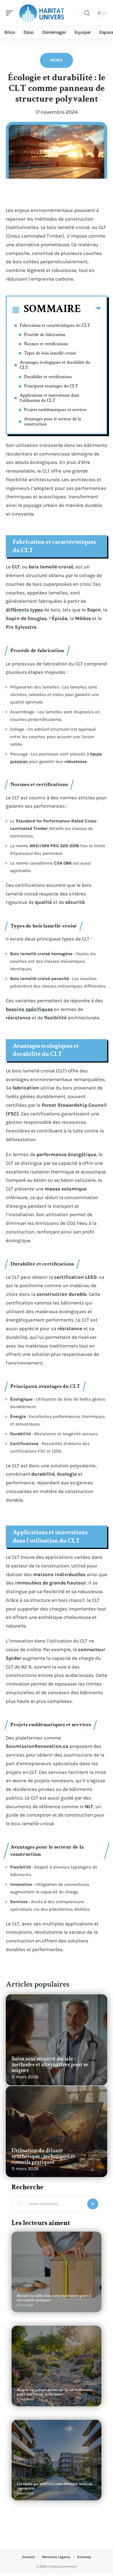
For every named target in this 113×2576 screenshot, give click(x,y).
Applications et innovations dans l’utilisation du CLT (50, 398)
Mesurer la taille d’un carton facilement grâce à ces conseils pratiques (54, 2298)
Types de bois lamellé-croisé (50, 353)
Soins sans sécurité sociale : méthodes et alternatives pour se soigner (50, 2064)
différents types (24, 610)
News (57, 60)
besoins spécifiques (29, 1009)
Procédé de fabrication (45, 335)
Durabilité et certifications (48, 377)
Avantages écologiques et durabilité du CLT (55, 365)
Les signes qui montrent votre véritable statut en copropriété (54, 2486)
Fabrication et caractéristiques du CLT (55, 325)
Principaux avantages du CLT (51, 386)
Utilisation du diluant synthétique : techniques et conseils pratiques (43, 2156)
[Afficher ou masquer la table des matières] (91, 310)
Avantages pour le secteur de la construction (53, 422)
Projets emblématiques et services (55, 410)
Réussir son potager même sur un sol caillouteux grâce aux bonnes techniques (54, 2392)
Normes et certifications (46, 344)
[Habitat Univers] (42, 13)
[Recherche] (87, 13)
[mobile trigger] (11, 13)
